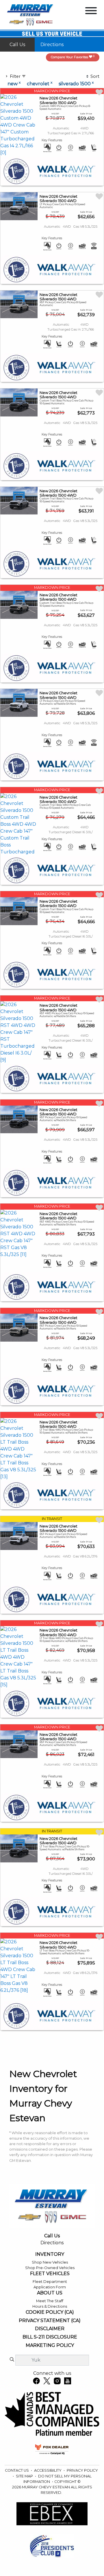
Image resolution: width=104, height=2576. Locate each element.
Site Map (25, 2476)
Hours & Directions (50, 2306)
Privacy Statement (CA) (50, 2321)
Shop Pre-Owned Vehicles (50, 2268)
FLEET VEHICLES (50, 2274)
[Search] (12, 2360)
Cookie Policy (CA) (50, 2312)
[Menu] (91, 12)
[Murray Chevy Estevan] (31, 15)
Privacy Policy (82, 2470)
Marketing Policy (50, 2345)
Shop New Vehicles (50, 2262)
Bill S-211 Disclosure (50, 2337)
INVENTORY (50, 2254)
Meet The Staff (50, 2301)
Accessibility (48, 2470)
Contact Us (17, 2470)
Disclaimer (50, 2329)
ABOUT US (50, 2293)
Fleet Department (50, 2282)
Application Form (50, 2287)
